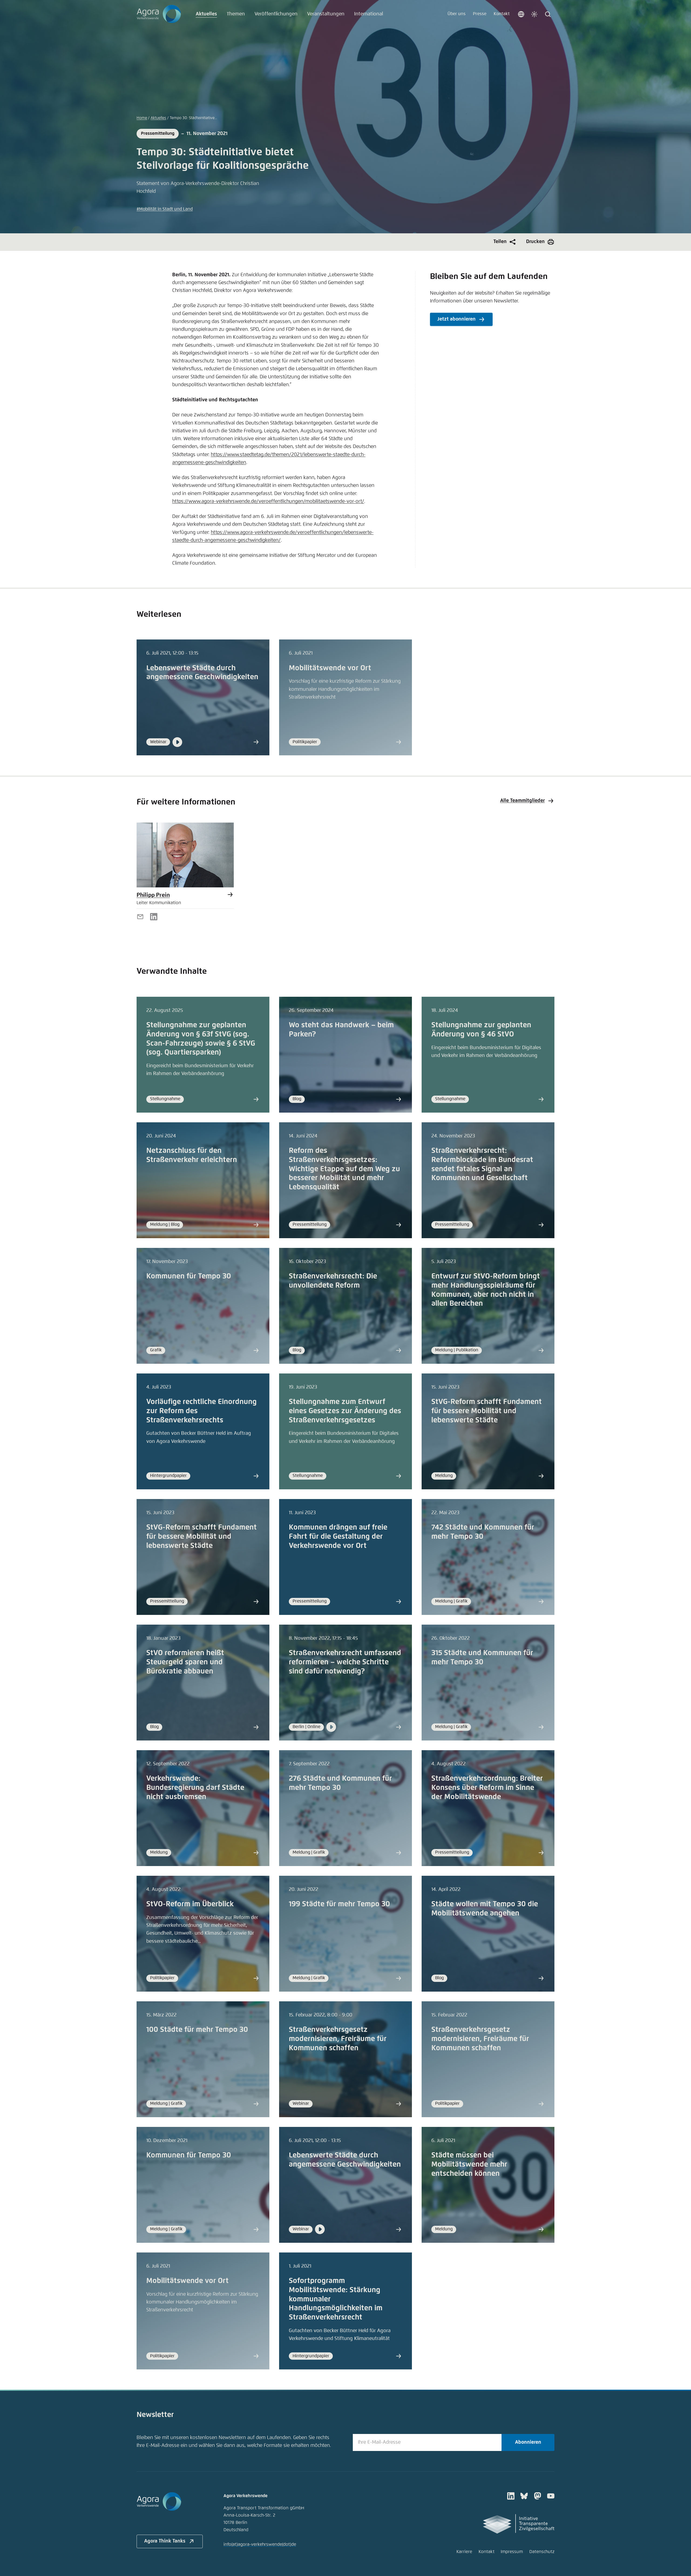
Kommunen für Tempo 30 (189, 1276)
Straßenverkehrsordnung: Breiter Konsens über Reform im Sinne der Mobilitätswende (487, 1788)
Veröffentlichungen (276, 14)
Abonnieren (528, 2442)
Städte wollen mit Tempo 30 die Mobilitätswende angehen (485, 1909)
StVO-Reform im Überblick (190, 1904)
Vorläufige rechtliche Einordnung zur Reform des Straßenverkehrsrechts (201, 1411)
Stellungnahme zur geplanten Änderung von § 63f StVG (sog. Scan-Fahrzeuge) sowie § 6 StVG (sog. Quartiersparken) (201, 1039)
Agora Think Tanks (165, 2541)
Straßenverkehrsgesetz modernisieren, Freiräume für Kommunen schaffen (338, 2039)
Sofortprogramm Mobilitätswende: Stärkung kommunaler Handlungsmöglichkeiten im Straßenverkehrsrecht (336, 2299)
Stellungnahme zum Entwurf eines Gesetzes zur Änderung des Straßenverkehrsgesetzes (345, 1411)
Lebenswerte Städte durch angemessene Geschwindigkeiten (202, 673)
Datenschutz (542, 2552)
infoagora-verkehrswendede (260, 2545)
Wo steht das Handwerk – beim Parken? (341, 1030)
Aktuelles (206, 14)
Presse (480, 14)
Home (142, 118)
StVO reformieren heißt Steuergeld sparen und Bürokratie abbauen (185, 1662)
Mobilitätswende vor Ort (330, 668)
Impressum (512, 2552)
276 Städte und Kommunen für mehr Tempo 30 (340, 1783)
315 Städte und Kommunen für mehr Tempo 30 (482, 1658)
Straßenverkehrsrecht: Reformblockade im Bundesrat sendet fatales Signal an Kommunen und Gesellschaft (482, 1164)
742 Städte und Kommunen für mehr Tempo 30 (483, 1532)
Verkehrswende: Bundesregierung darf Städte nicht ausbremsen (195, 1788)
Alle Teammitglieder (522, 801)
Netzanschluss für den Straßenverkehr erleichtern (192, 1155)
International (369, 14)
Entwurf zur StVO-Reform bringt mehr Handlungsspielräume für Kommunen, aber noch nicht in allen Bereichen (486, 1290)
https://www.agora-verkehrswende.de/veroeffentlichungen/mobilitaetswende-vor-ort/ (268, 501)
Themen (236, 14)
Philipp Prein (153, 895)
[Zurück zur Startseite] (159, 14)
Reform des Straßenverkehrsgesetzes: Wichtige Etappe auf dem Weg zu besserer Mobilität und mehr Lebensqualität (344, 1169)
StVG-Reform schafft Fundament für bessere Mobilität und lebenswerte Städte (487, 1411)
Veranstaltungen (326, 14)
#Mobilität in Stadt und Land (165, 209)
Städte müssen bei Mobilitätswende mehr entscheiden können (469, 2165)
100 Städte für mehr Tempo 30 (197, 2030)
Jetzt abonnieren (456, 319)
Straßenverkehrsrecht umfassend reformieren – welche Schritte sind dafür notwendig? (345, 1662)
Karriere (464, 2552)
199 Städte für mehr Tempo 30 (339, 1904)
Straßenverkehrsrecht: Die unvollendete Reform (333, 1281)
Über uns (457, 14)
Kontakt (502, 14)
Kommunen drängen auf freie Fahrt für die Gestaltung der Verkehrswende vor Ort (338, 1537)
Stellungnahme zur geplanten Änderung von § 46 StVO (481, 1030)
